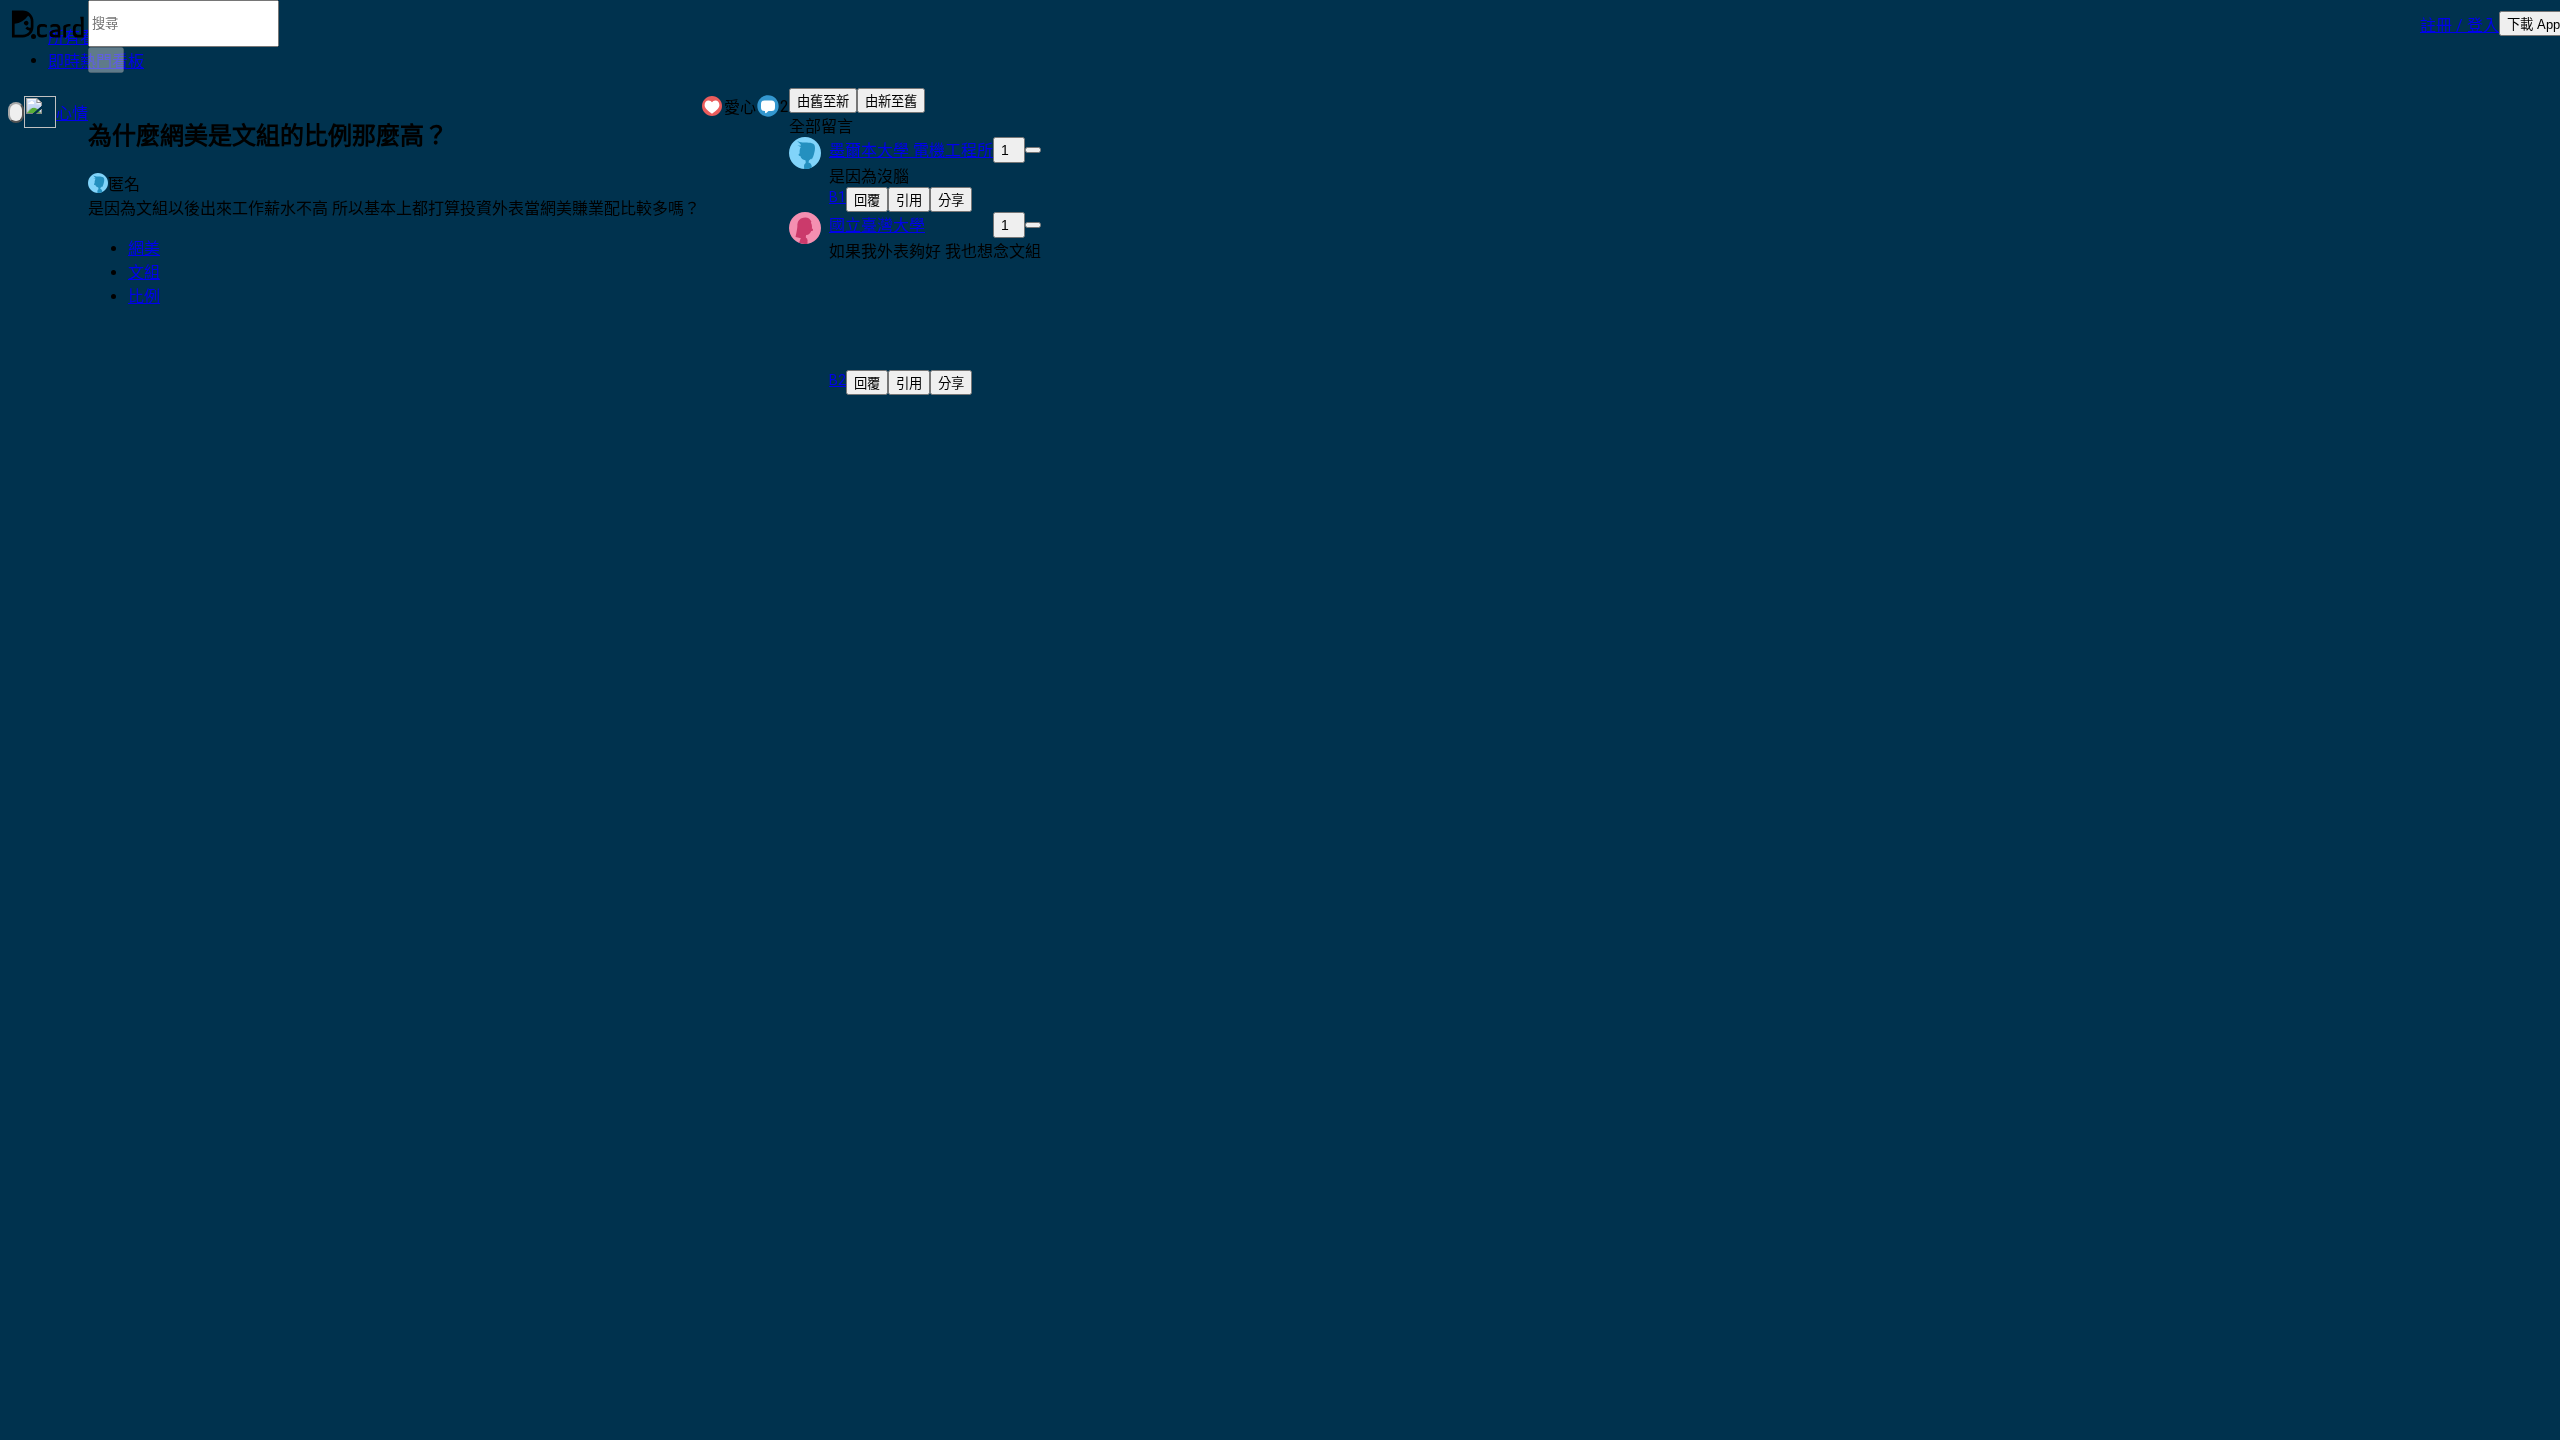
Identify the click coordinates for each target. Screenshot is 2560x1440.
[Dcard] (48, 24)
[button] (2459, 24)
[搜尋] (106, 60)
